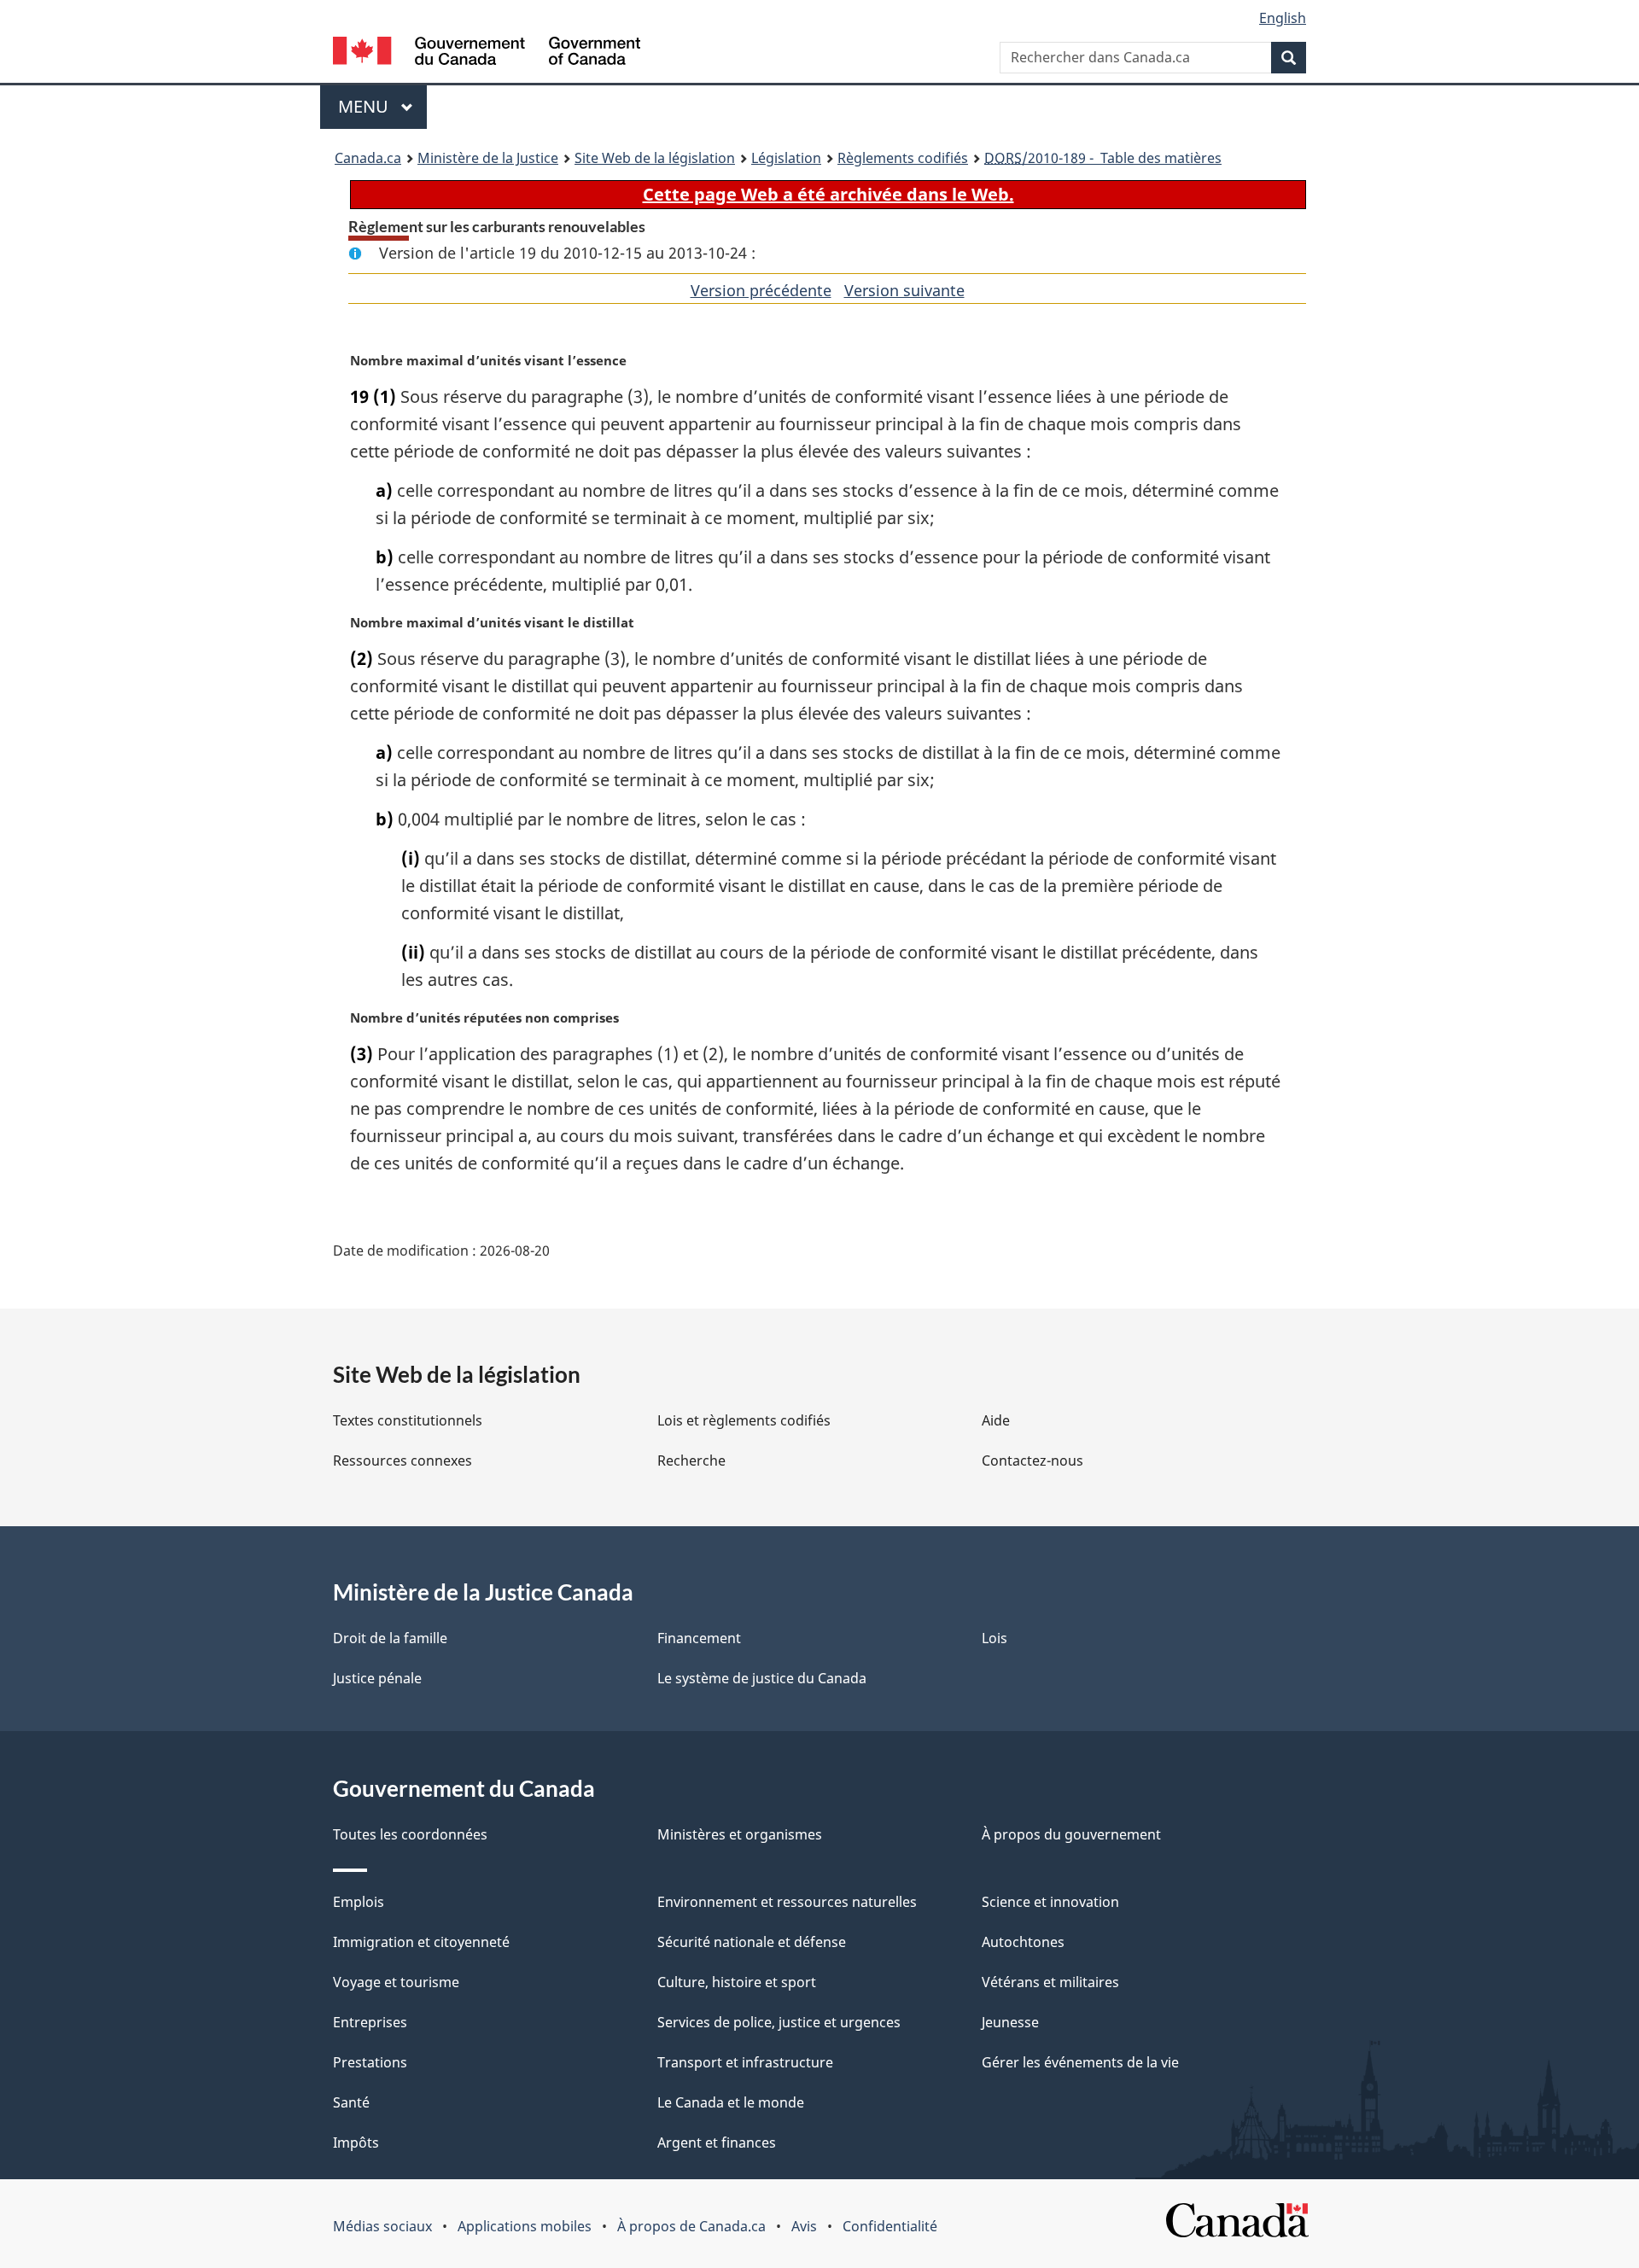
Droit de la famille (390, 1638)
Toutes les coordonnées (410, 1834)
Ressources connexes (402, 1460)
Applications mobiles (525, 2226)
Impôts (356, 2143)
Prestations (370, 2062)
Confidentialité (890, 2226)
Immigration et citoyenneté (421, 1942)
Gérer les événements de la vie (1080, 2062)
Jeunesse (1010, 2022)
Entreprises (370, 2022)
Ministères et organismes (740, 1834)
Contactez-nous (1032, 1460)
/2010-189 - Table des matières (1103, 158)
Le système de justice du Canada (762, 1678)
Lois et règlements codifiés (744, 1420)
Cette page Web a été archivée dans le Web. (828, 194)
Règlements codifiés (903, 158)
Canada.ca (368, 158)
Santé (351, 2102)
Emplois (359, 1902)
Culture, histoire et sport (737, 1982)
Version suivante (904, 290)
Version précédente (761, 290)
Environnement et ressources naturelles (787, 1902)
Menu (382, 106)
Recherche (691, 1460)
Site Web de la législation (655, 158)
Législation (786, 158)
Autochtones (1023, 1942)
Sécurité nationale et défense (752, 1942)
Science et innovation (1050, 1902)
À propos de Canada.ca (691, 2226)
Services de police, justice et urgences (779, 2022)
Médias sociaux (382, 2226)
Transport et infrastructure (745, 2062)
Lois (994, 1638)
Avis (804, 2226)
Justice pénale (377, 1678)
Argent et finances (717, 2143)
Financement (699, 1638)
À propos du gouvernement (1071, 1834)
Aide (996, 1420)
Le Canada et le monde (731, 2102)
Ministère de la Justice (488, 158)
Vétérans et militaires (1050, 1982)
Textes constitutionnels (408, 1420)
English (1283, 18)
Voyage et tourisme (396, 1982)
